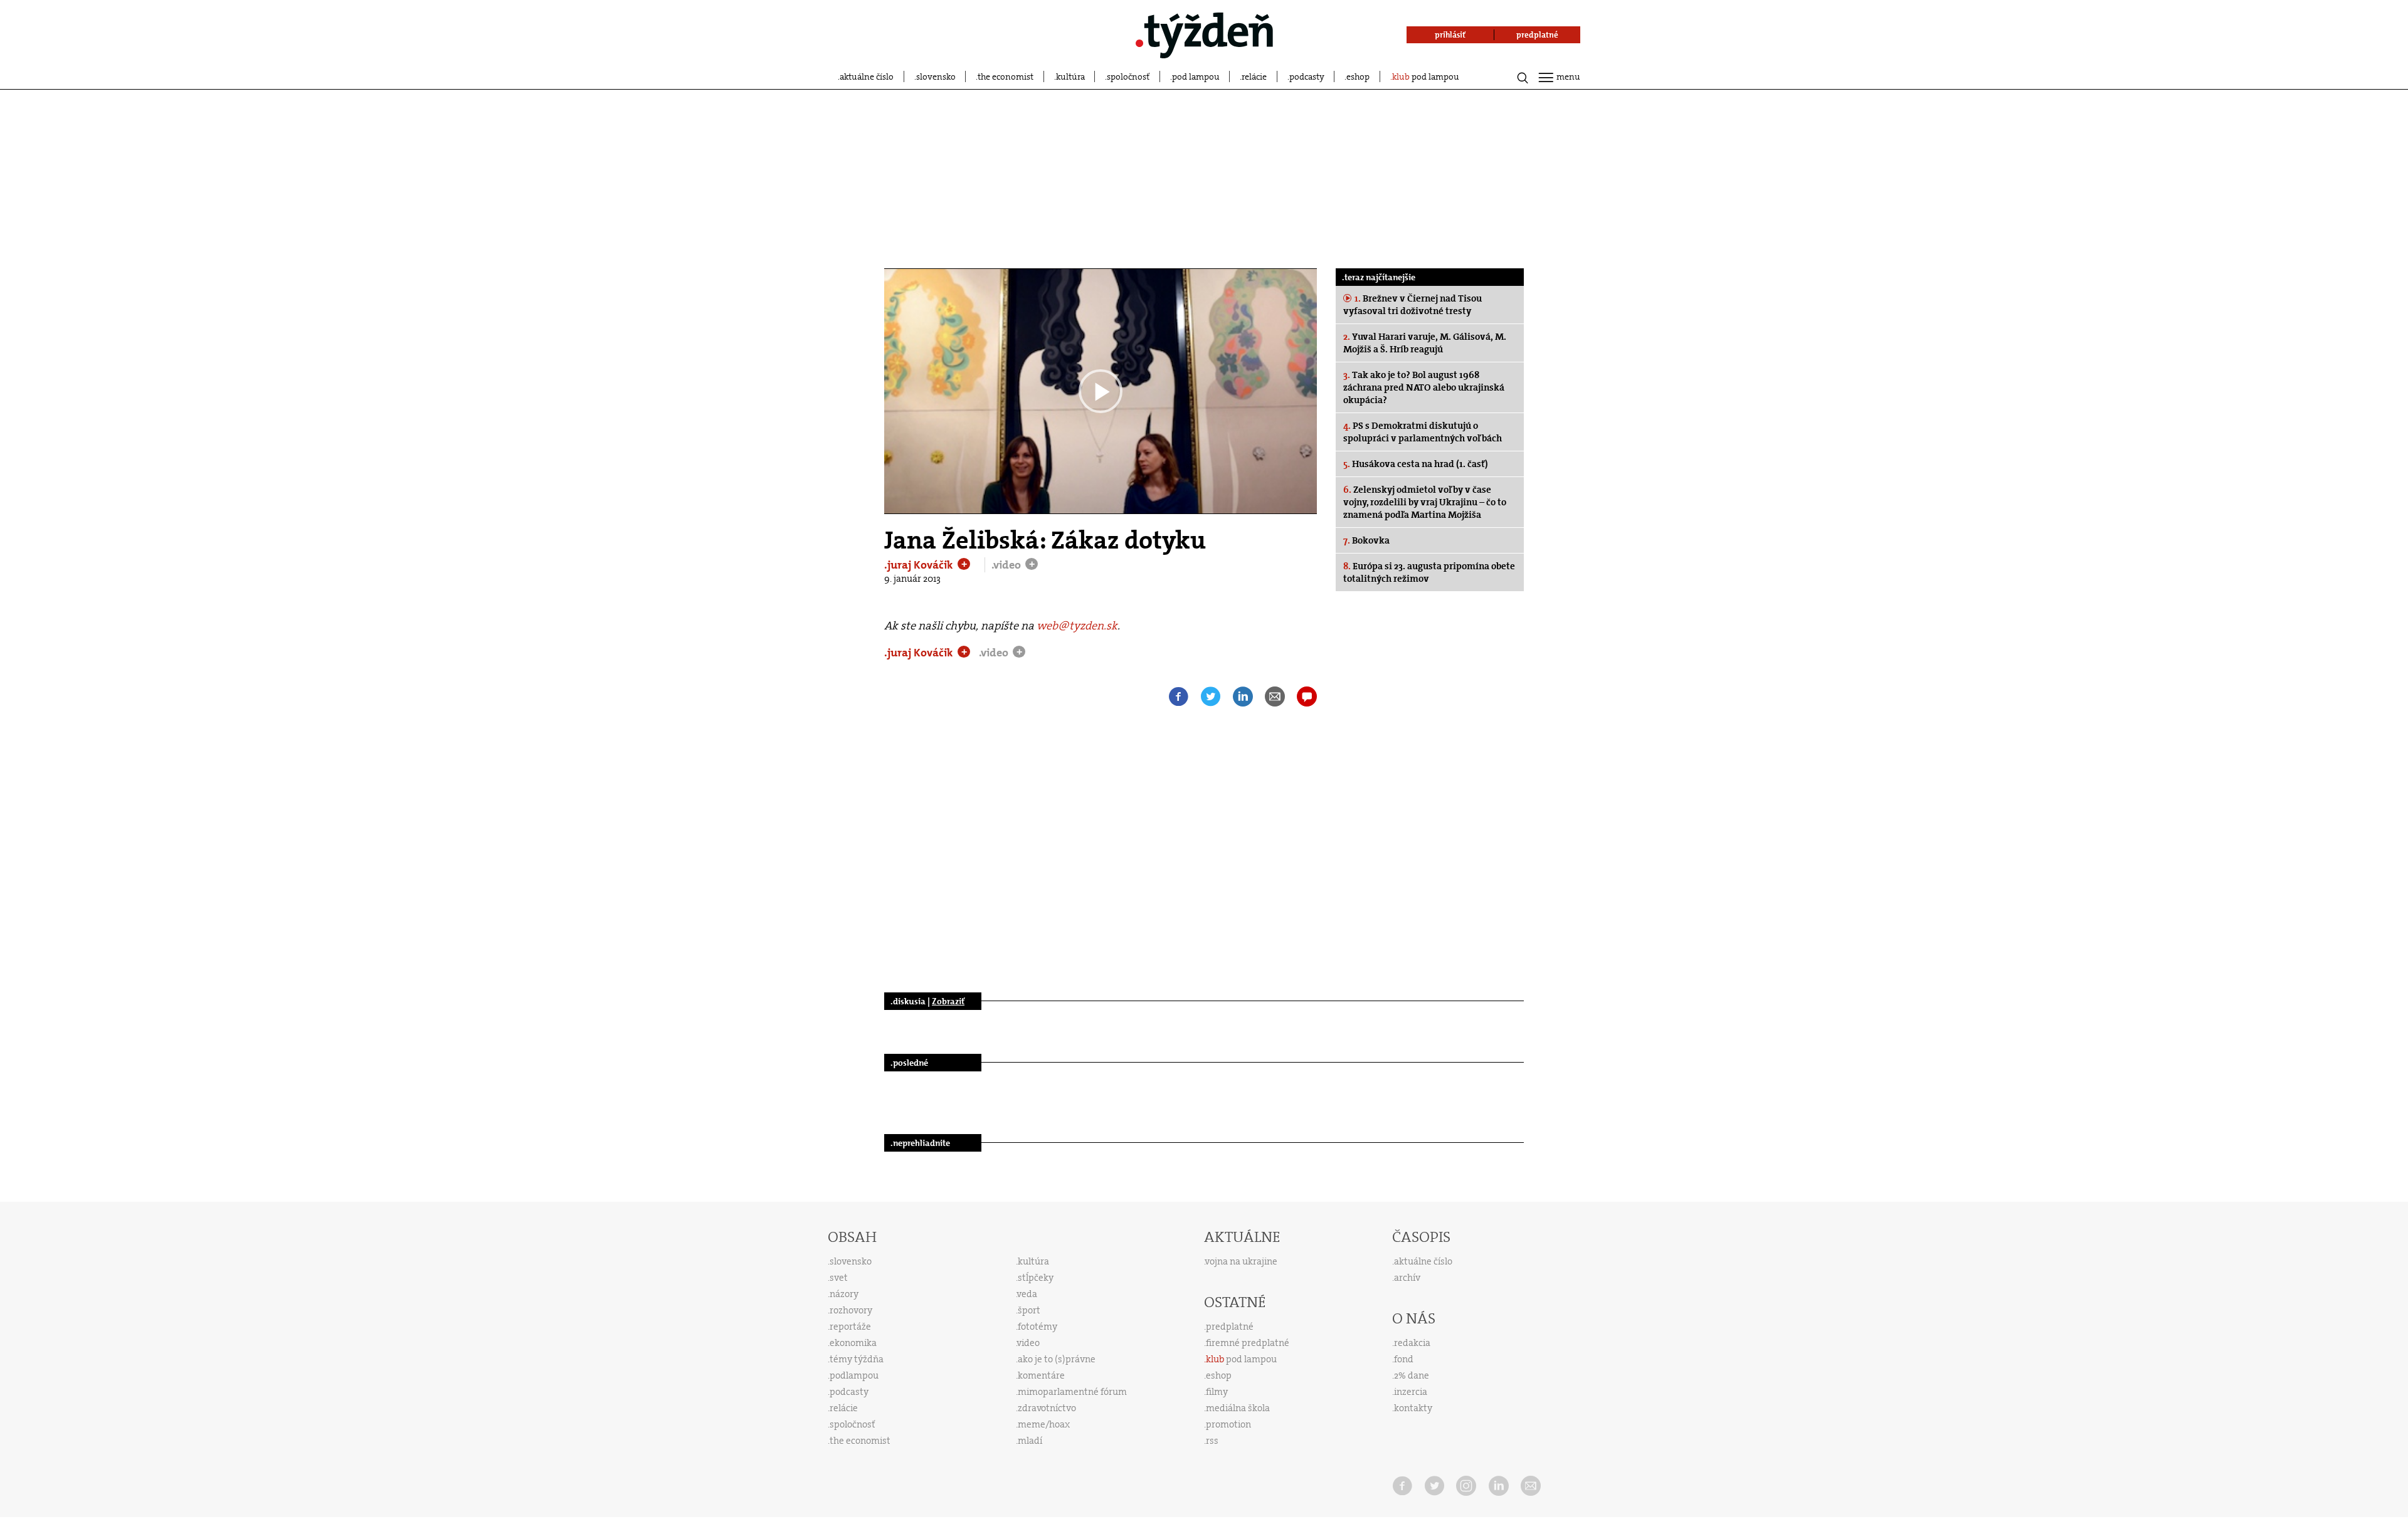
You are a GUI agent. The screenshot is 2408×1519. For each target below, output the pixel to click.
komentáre (1041, 1375)
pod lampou (1196, 76)
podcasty (1307, 76)
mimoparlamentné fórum (1072, 1392)
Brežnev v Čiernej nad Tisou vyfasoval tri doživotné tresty (1413, 305)
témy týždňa (857, 1359)
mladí (1030, 1441)
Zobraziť (948, 1001)
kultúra (1070, 76)
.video (1007, 565)
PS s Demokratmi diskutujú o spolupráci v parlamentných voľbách (1423, 432)
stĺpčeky (1036, 1278)
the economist (1006, 76)
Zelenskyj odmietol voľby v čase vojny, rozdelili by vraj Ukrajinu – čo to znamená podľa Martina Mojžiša (1425, 502)
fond (1404, 1359)
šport (1029, 1310)
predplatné (1230, 1327)
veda (1027, 1294)
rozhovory (851, 1310)
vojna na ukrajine (1241, 1261)
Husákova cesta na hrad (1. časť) (1416, 464)
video (1028, 1343)
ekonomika (853, 1343)
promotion (1228, 1424)
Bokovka (1366, 540)
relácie (1254, 76)
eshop (1358, 76)
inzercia (1411, 1392)
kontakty (1413, 1408)
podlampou (854, 1375)
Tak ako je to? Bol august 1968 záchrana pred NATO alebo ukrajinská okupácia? (1424, 387)
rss (1212, 1441)
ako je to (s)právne (1057, 1359)
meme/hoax (1044, 1424)
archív (1407, 1278)
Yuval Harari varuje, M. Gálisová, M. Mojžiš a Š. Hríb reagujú (1425, 343)
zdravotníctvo (1047, 1408)
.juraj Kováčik (920, 565)
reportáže (850, 1327)
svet (839, 1278)
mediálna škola (1238, 1408)
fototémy (1038, 1327)
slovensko (936, 76)
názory (844, 1294)
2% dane (1412, 1375)
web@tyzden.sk (1077, 626)
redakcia (1412, 1343)
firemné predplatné (1248, 1343)
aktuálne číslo (867, 76)
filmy (1217, 1392)
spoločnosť (1128, 76)
